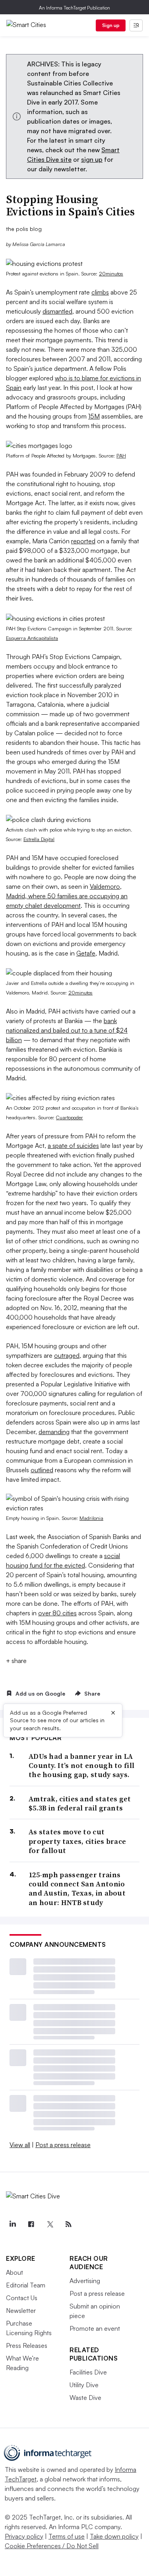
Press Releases (27, 2345)
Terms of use (67, 2536)
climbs (100, 292)
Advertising (85, 2281)
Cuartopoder (70, 1117)
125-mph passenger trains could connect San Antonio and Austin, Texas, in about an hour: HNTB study (77, 1889)
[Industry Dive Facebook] (31, 2224)
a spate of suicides (73, 1146)
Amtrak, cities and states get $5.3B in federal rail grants (80, 1804)
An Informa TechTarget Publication (74, 8)
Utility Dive (84, 2385)
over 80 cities (57, 1613)
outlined (42, 1470)
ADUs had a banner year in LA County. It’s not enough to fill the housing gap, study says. (81, 1766)
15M (94, 416)
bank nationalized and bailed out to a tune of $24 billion (67, 1030)
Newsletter (21, 2310)
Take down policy (114, 2536)
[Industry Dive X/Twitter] (50, 2224)
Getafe (86, 953)
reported (83, 541)
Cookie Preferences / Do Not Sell (52, 2546)
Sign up (111, 25)
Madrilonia (91, 1518)
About (15, 2272)
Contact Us (22, 2298)
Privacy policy (24, 2536)
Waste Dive (85, 2398)
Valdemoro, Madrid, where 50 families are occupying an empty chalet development (67, 896)
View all (20, 2145)
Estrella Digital (39, 839)
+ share (16, 1661)
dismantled (57, 311)
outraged (67, 1355)
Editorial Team (26, 2285)
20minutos (111, 273)
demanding (54, 1432)
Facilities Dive (88, 2372)
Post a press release (63, 2145)
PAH (121, 456)
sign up (92, 159)
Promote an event (95, 2328)
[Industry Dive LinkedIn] (12, 2224)
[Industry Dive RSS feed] (68, 2224)
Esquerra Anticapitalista (32, 638)
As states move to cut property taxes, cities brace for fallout (77, 1841)
